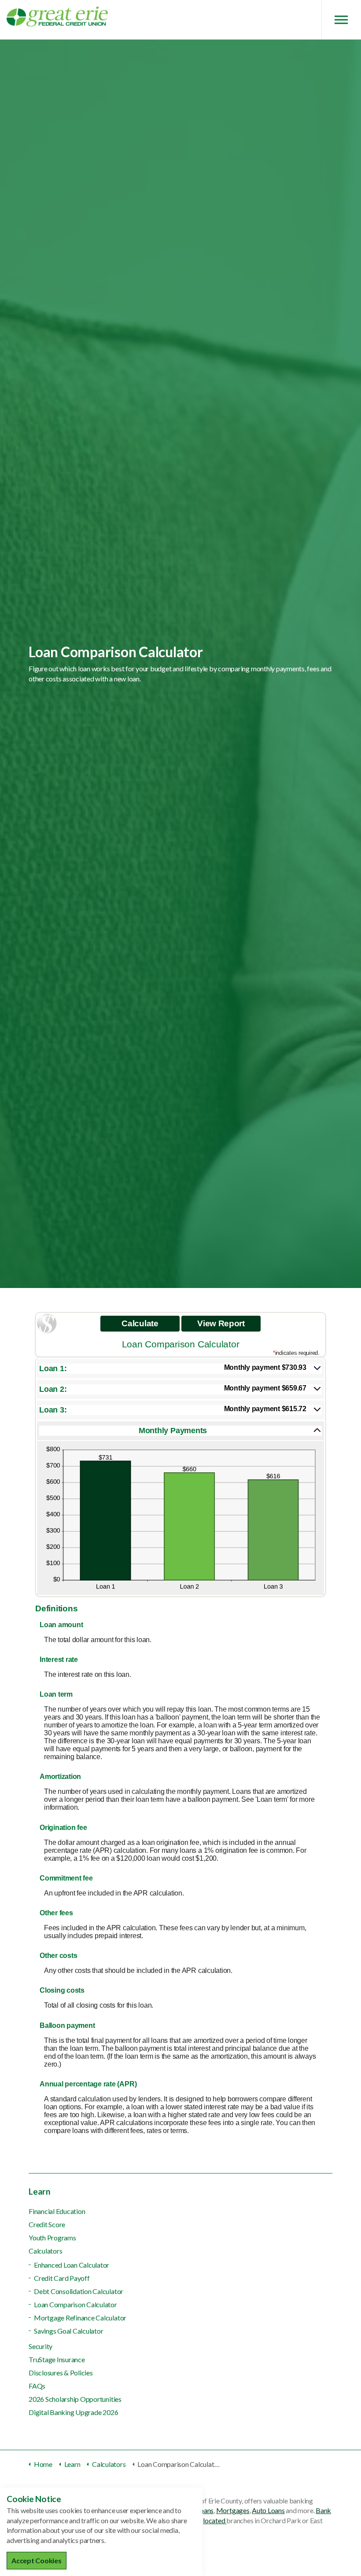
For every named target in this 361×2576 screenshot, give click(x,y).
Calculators (45, 2251)
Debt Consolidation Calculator (79, 2291)
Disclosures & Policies (61, 2373)
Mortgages (233, 2510)
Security (41, 2346)
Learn (40, 2191)
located (215, 2520)
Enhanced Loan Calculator (72, 2265)
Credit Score (47, 2224)
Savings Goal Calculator (68, 2331)
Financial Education (57, 2211)
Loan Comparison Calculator (76, 2304)
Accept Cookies (37, 2560)
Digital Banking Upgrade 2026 (73, 2412)
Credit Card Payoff (62, 2278)
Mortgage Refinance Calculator (80, 2318)
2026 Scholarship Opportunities (75, 2399)
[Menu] (341, 20)
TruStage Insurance (57, 2359)
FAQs (37, 2386)
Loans (205, 2510)
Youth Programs (52, 2238)
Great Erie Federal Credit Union (57, 16)
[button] (180, 1369)
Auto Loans (268, 2510)
